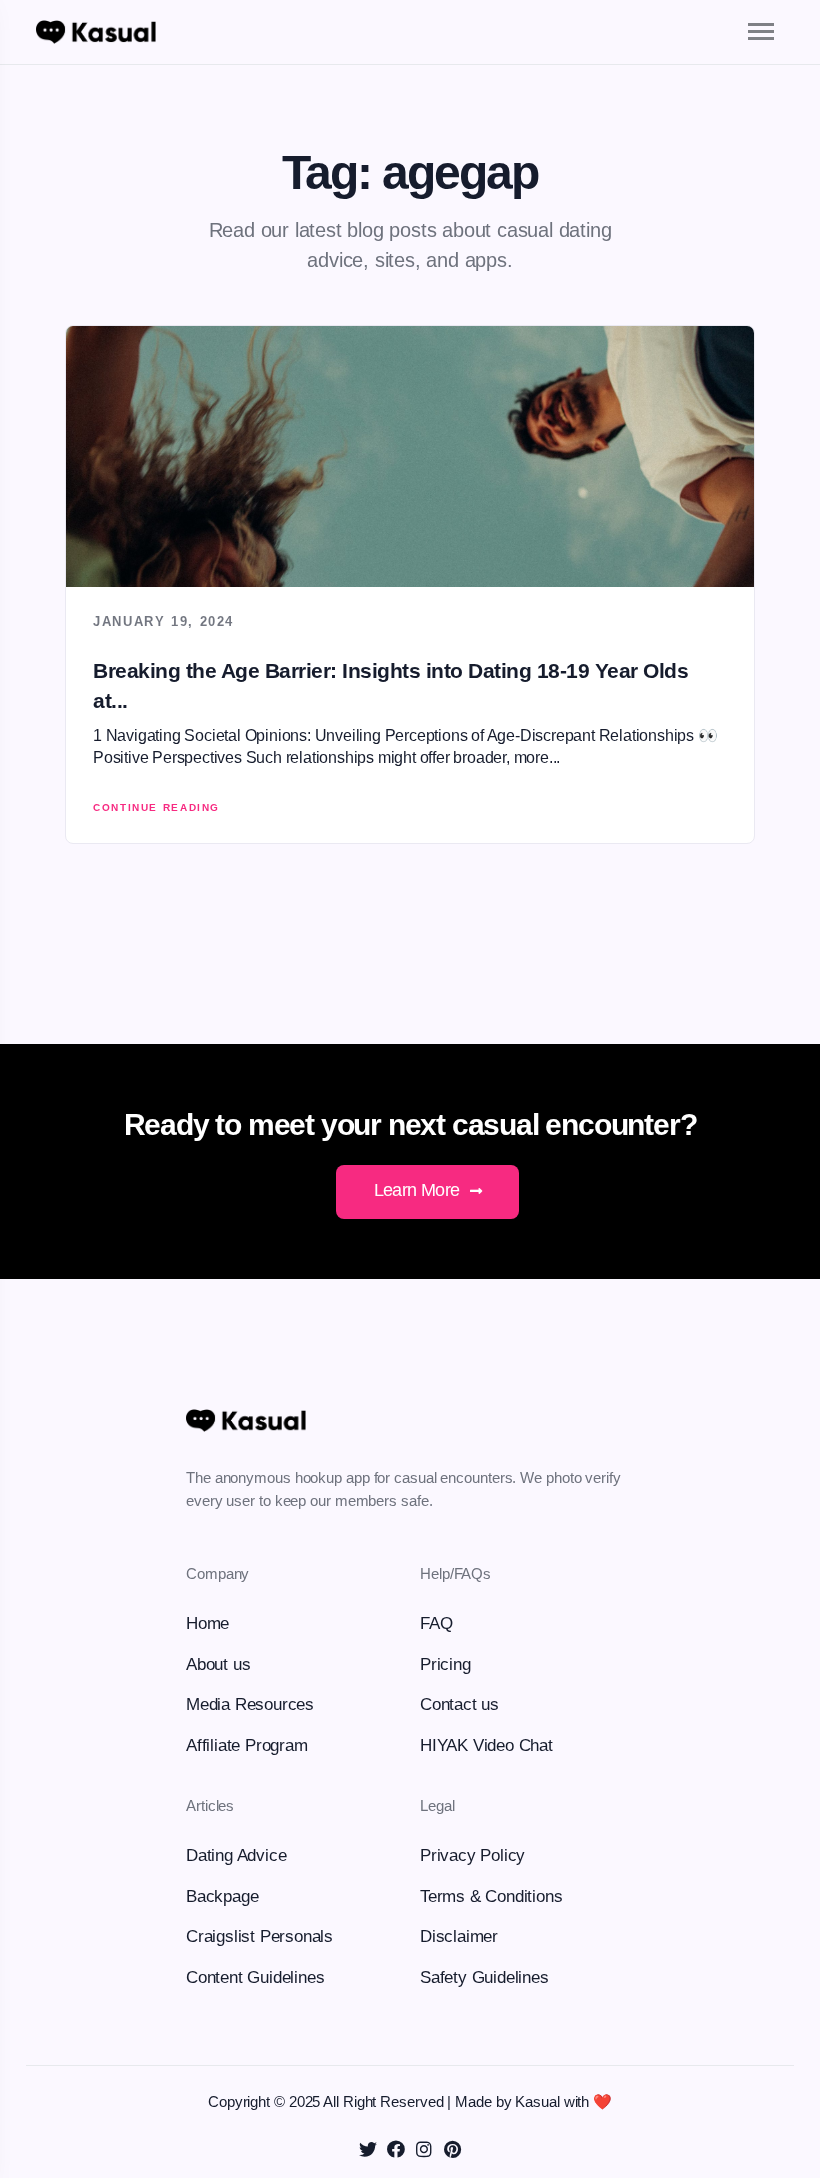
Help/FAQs (455, 1573)
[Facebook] (396, 2149)
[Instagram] (424, 2149)
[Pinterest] (452, 2149)
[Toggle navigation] (744, 32)
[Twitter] (368, 2149)
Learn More (419, 1190)
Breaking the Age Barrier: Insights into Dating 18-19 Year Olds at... (390, 685)
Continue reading (156, 807)
